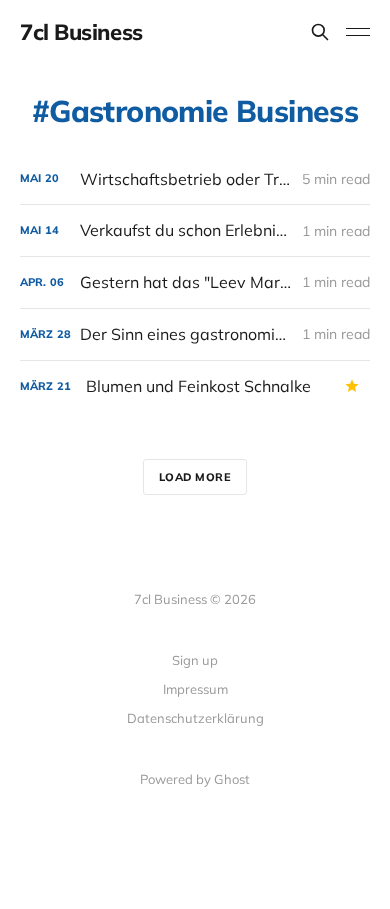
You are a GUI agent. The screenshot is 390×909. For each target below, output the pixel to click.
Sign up (195, 660)
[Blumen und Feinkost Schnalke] (195, 386)
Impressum (195, 689)
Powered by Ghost (195, 779)
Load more (195, 477)
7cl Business (81, 32)
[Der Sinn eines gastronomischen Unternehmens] (195, 334)
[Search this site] (320, 32)
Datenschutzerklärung (195, 718)
